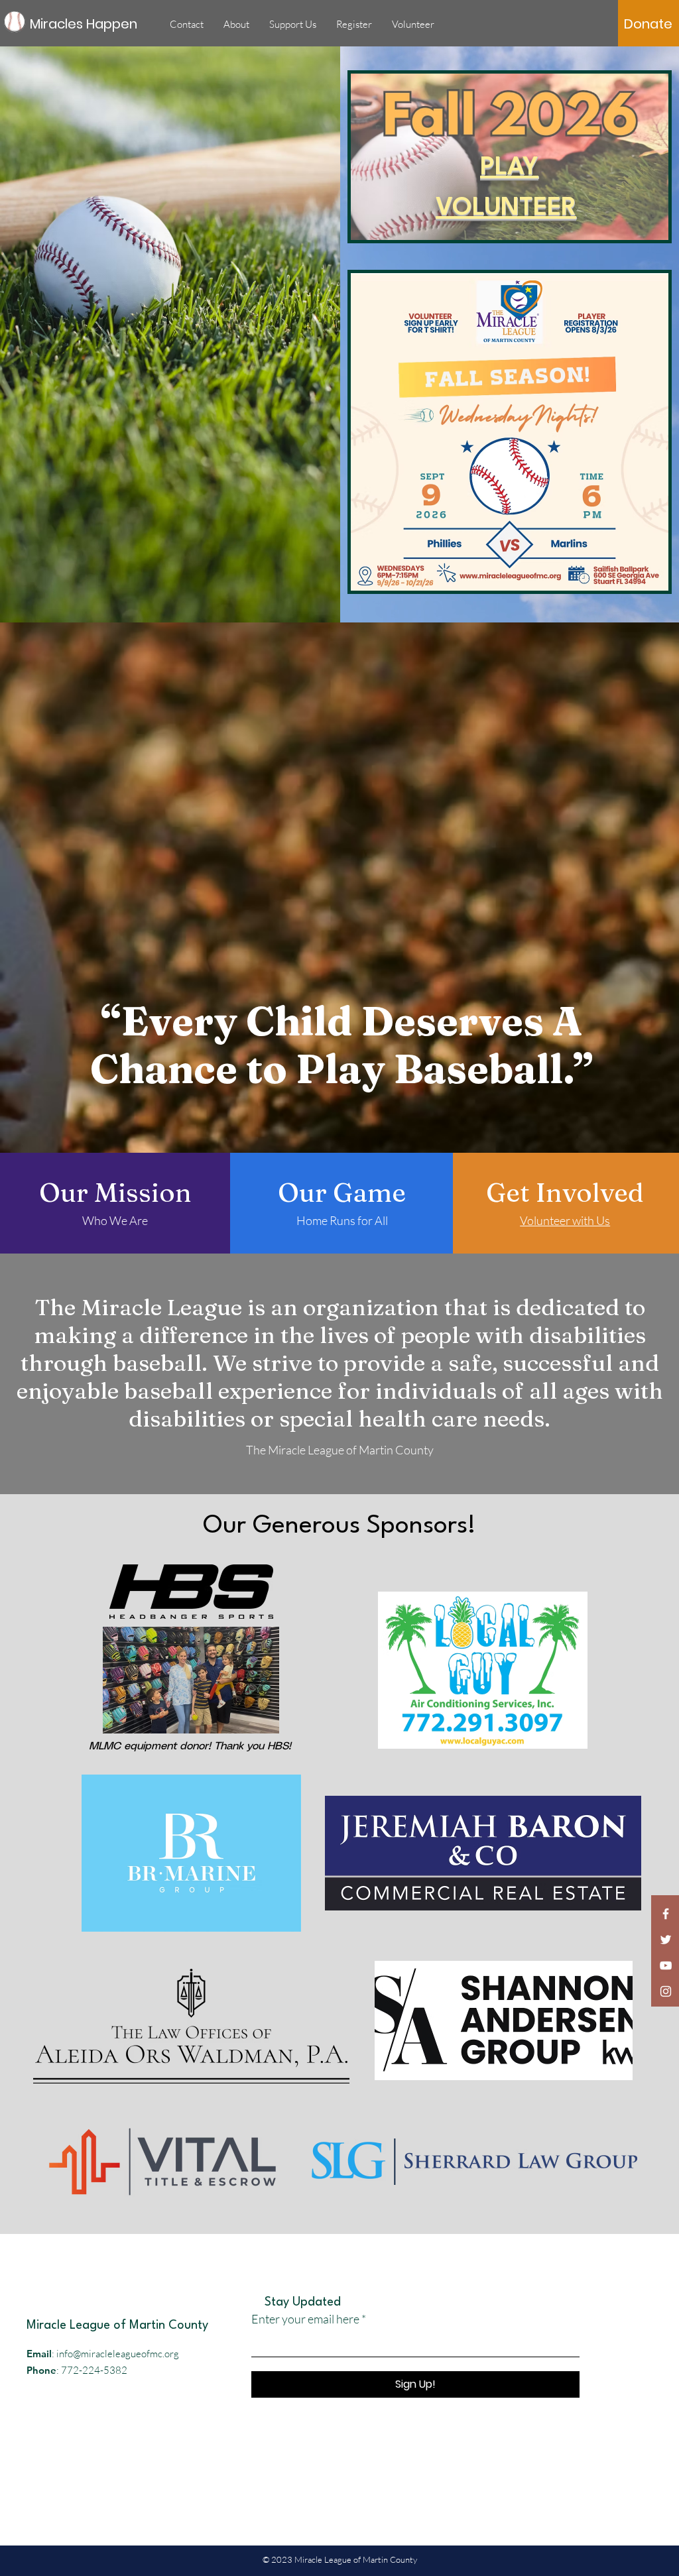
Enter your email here (305, 2319)
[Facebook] (666, 1914)
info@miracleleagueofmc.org (118, 2354)
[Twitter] (666, 1940)
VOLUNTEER (506, 208)
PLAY (509, 168)
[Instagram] (666, 1991)
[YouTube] (666, 1965)
